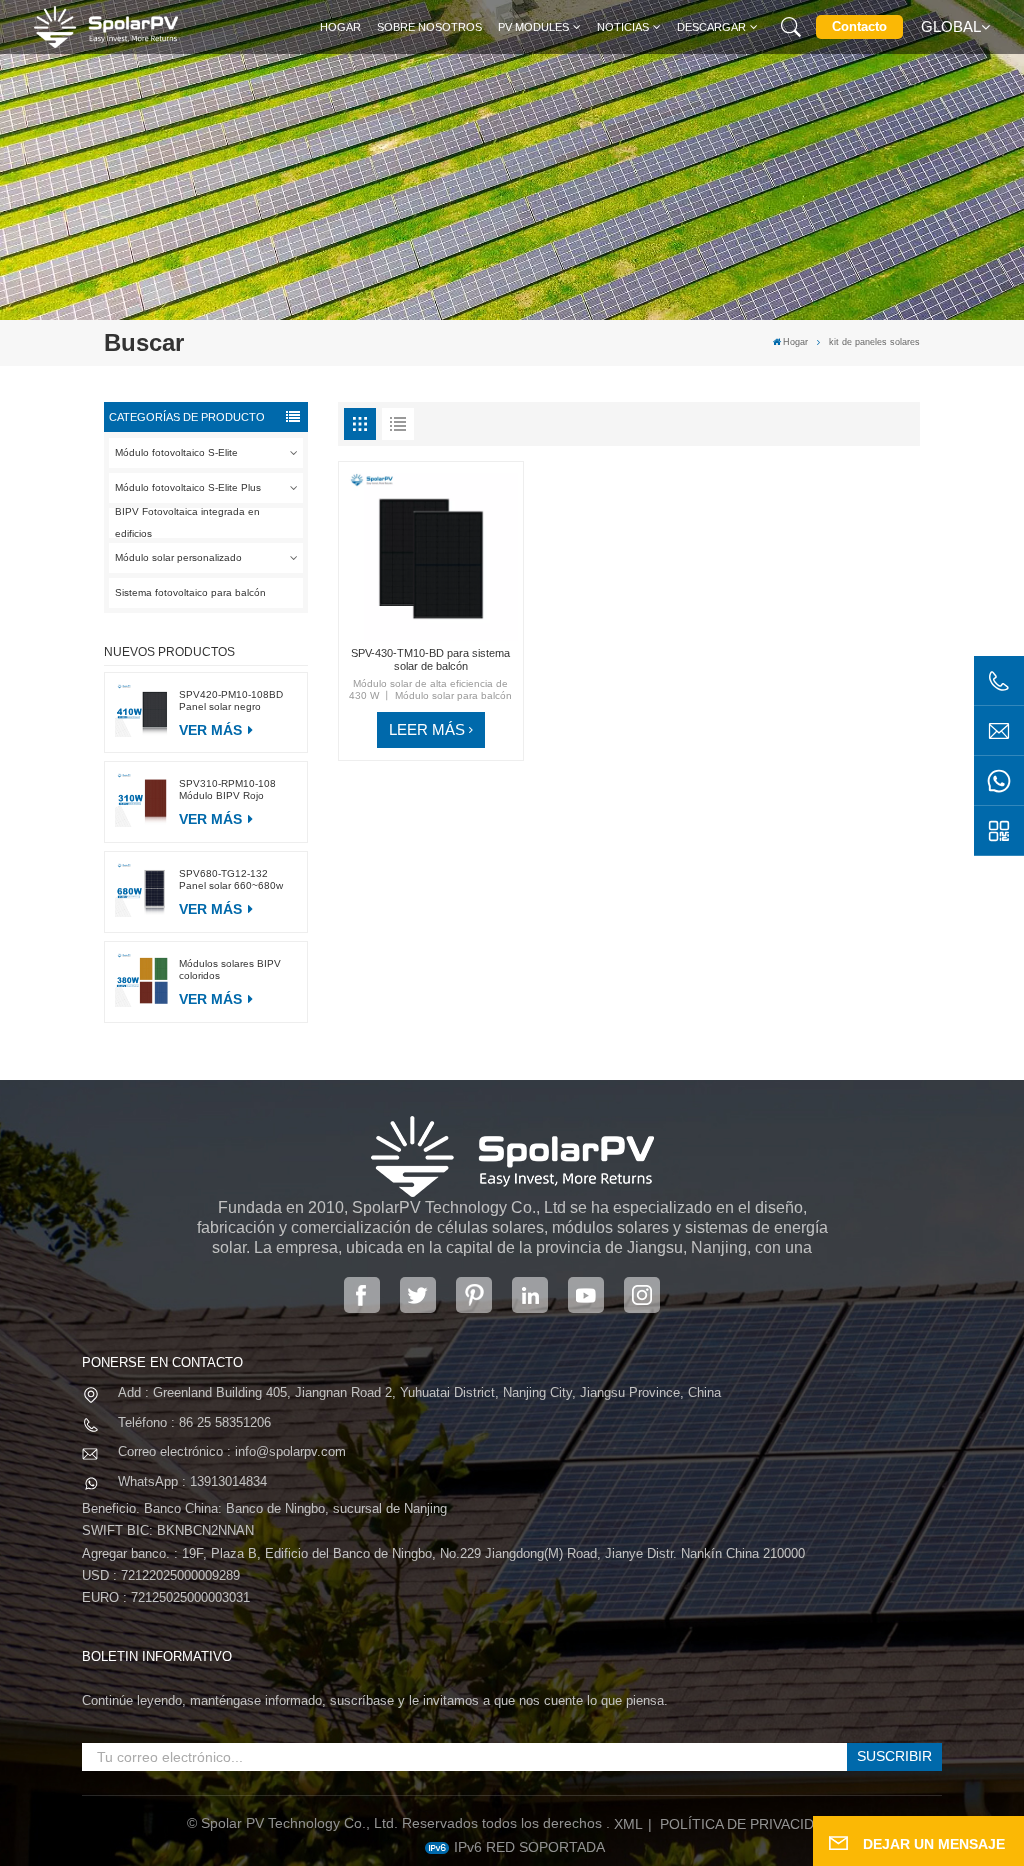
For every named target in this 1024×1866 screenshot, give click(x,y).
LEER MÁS (427, 729)
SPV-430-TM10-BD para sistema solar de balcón (430, 659)
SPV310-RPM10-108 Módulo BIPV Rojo (227, 789)
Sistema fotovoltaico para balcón (190, 592)
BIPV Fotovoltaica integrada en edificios (187, 523)
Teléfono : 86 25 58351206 (194, 1422)
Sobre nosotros (429, 27)
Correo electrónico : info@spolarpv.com (232, 1451)
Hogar (340, 27)
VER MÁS (212, 730)
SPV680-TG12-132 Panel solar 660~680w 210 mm (231, 880)
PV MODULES (533, 27)
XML (628, 1824)
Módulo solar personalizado (178, 557)
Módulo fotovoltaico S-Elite (176, 452)
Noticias (623, 27)
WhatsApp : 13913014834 (192, 1481)
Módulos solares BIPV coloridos (230, 969)
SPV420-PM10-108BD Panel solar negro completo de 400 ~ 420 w (238, 701)
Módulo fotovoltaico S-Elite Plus (188, 487)
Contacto (859, 26)
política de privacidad (746, 1824)
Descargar (711, 27)
